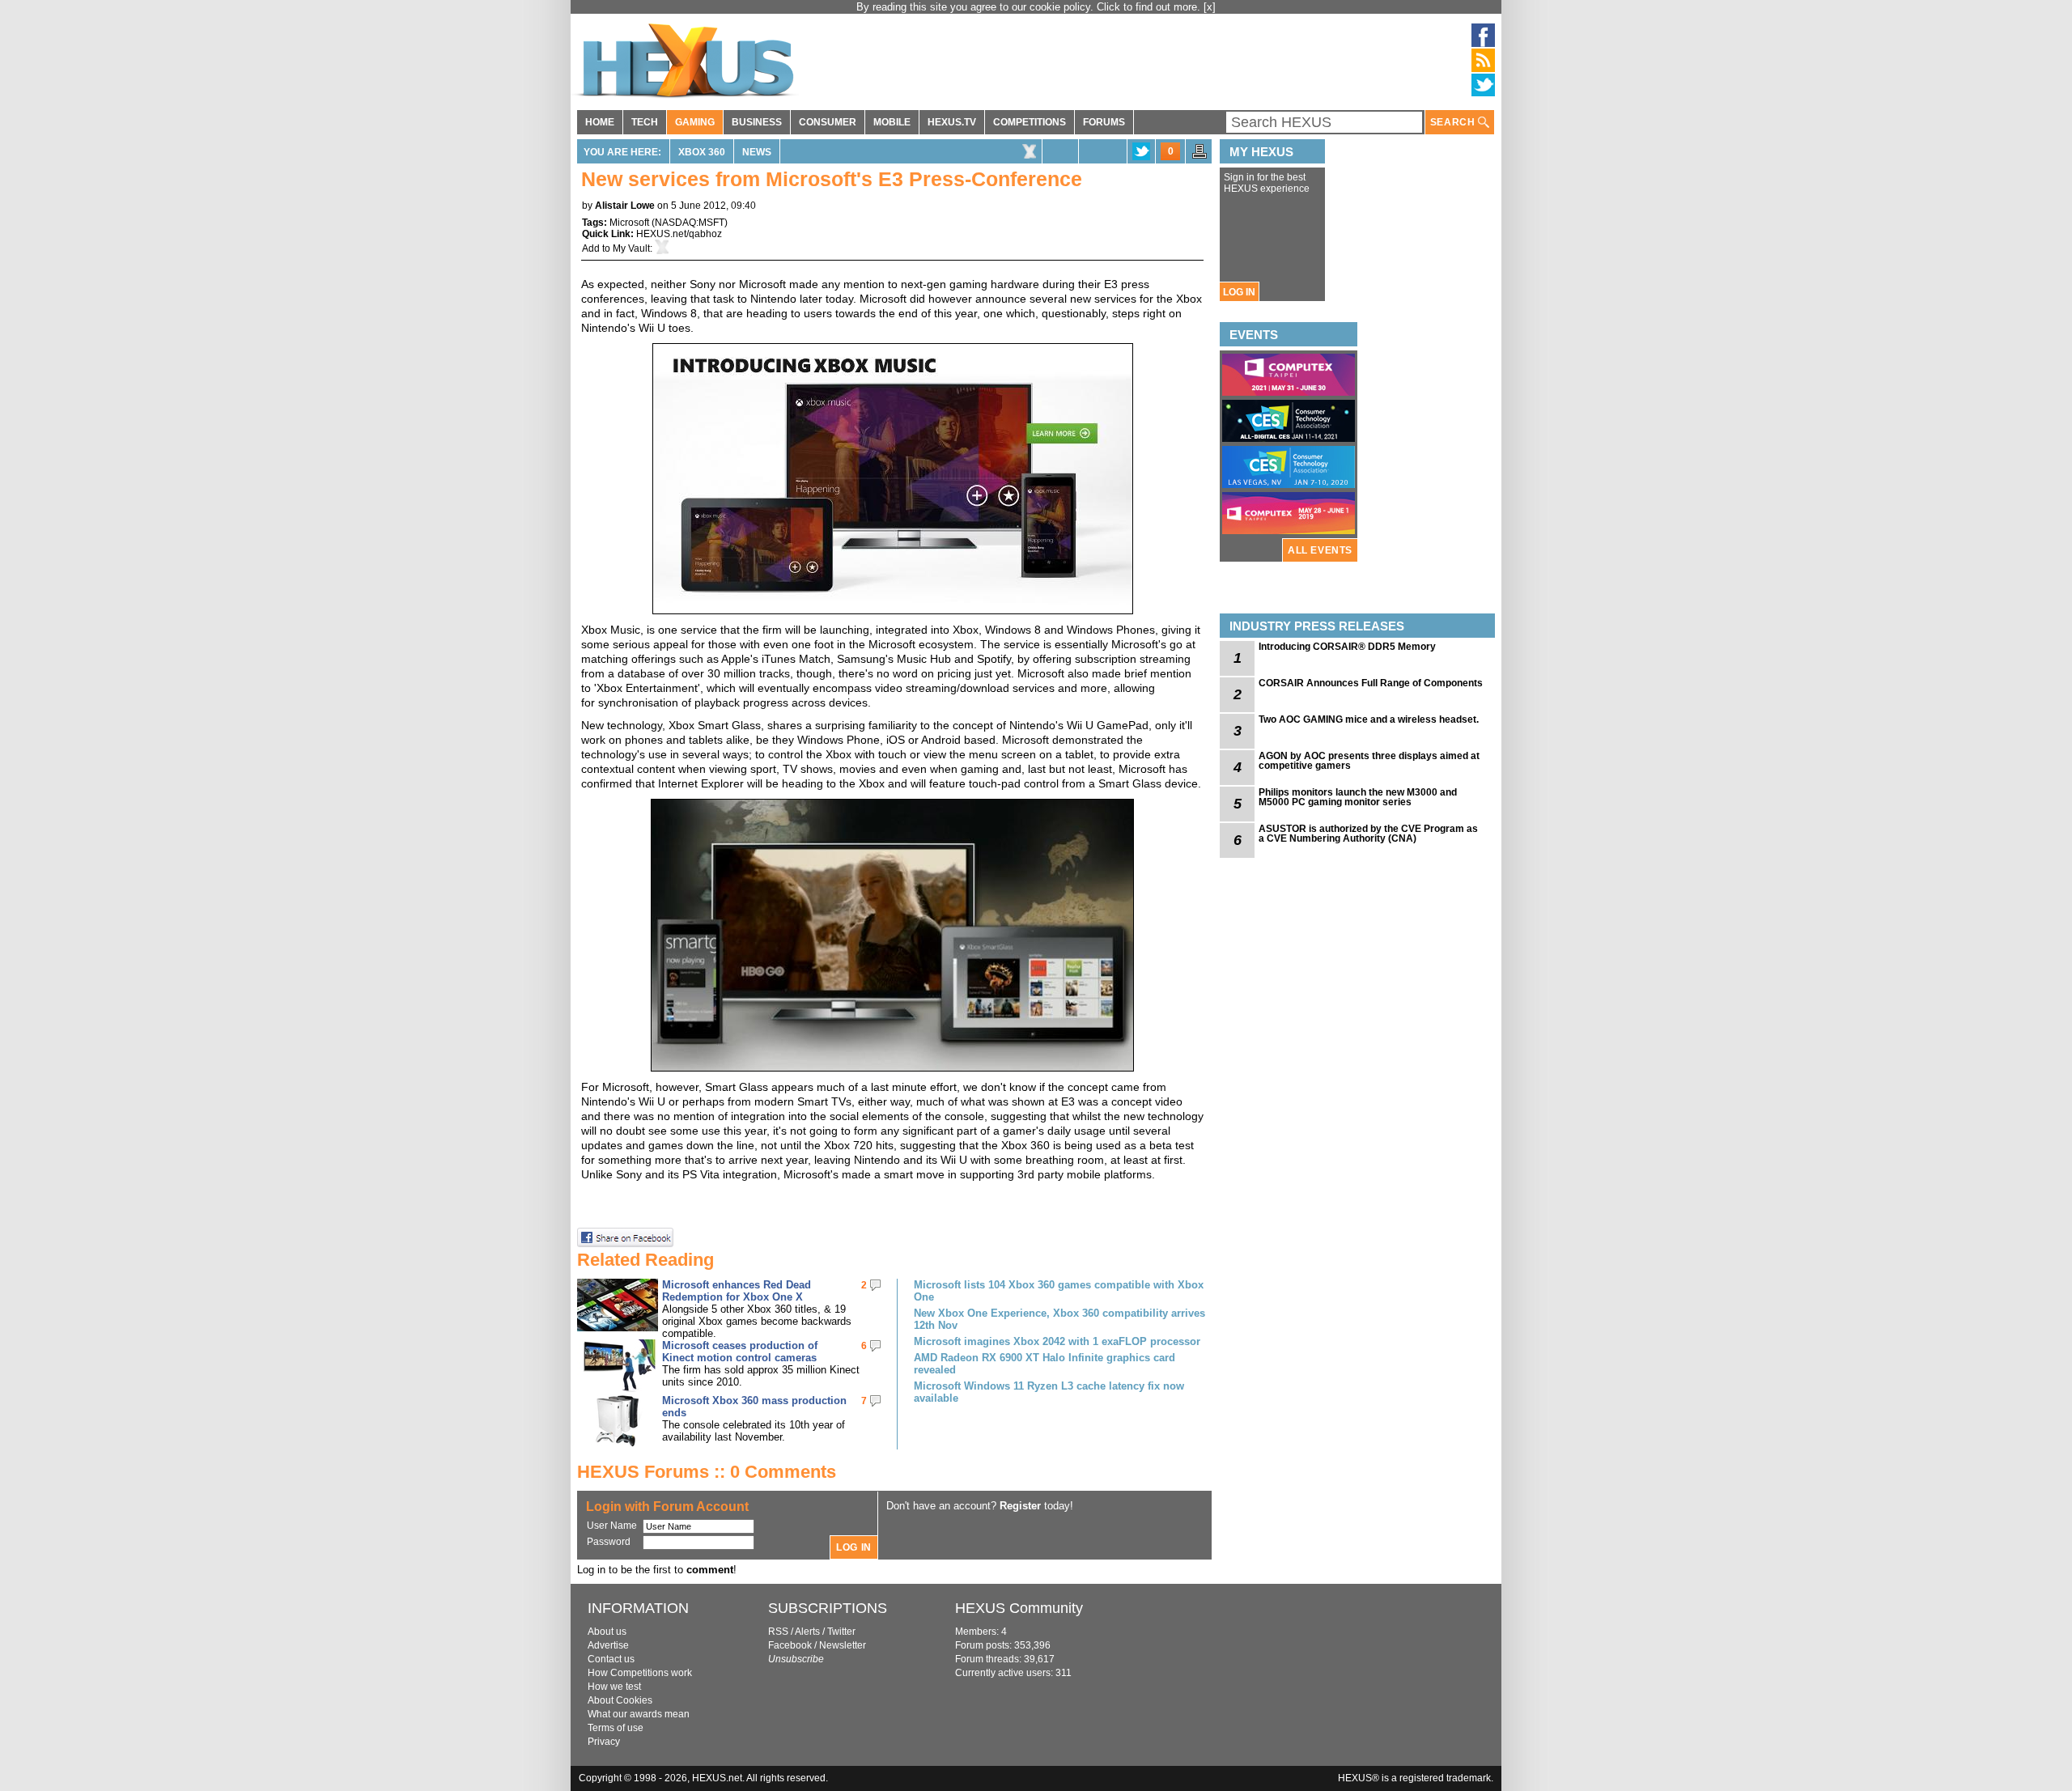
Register (1020, 1506)
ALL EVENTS (1320, 550)
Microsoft (629, 223)
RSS (778, 1632)
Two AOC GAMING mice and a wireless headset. (1369, 719)
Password (609, 1542)
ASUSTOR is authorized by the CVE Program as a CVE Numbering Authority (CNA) (1368, 834)
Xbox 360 (702, 152)
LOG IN (1239, 292)
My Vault (631, 248)
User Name (612, 1526)
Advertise (608, 1645)
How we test (614, 1687)
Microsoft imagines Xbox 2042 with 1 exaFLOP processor (1057, 1341)
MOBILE (892, 122)
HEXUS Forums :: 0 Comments (707, 1472)
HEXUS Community (1019, 1608)
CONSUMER (828, 122)
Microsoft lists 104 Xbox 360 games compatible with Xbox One (1059, 1291)
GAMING (695, 122)
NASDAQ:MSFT (690, 223)
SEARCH (1454, 122)
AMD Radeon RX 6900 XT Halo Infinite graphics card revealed (1044, 1364)
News (757, 152)
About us (607, 1632)
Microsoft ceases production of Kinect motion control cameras (740, 1352)
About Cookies (620, 1700)
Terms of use (616, 1728)
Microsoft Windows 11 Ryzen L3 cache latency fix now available (1049, 1392)
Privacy (604, 1742)
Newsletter (843, 1645)
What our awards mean (639, 1714)
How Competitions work (640, 1673)
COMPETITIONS (1030, 122)
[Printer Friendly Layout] (1199, 156)
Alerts (807, 1632)
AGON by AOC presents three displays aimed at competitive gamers (1369, 761)
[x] (1210, 7)
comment (710, 1570)
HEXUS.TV (952, 122)
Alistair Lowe (625, 206)
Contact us (611, 1659)
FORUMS (1104, 122)
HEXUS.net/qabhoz (679, 234)
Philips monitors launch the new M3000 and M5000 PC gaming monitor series (1358, 797)
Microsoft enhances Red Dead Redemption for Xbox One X (737, 1291)
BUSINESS (757, 122)
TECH (645, 122)
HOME (600, 122)
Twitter (841, 1632)
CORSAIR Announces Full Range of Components (1371, 683)
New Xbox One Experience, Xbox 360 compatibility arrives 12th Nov (1059, 1319)
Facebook (790, 1645)
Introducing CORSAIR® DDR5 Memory (1347, 647)
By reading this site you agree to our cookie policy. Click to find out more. (1030, 7)
